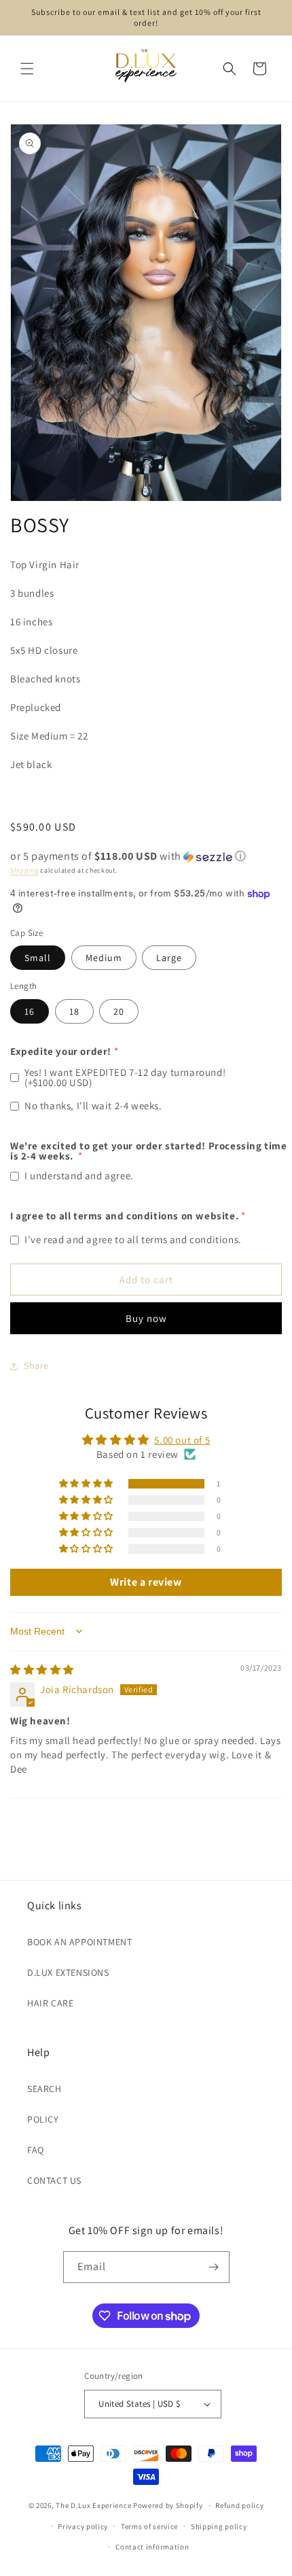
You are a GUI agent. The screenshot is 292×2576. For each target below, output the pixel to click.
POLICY (43, 2119)
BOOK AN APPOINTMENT (79, 1942)
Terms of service (149, 2526)
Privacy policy (83, 2526)
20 (119, 1011)
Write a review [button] (146, 1582)
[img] (42, 1670)
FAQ (36, 2150)
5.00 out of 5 (182, 1440)
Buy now (146, 1318)
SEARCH (44, 2089)
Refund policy (239, 2505)
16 (30, 1011)
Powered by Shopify (168, 2505)
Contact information (152, 2547)
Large (169, 958)
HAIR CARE (50, 2003)
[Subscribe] (214, 2267)
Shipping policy (219, 2526)
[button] (27, 69)
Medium (104, 958)
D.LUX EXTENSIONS (68, 1972)
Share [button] (36, 1365)
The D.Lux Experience (94, 2505)
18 (74, 1011)
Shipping (24, 870)
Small (38, 958)
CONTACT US (54, 2180)
